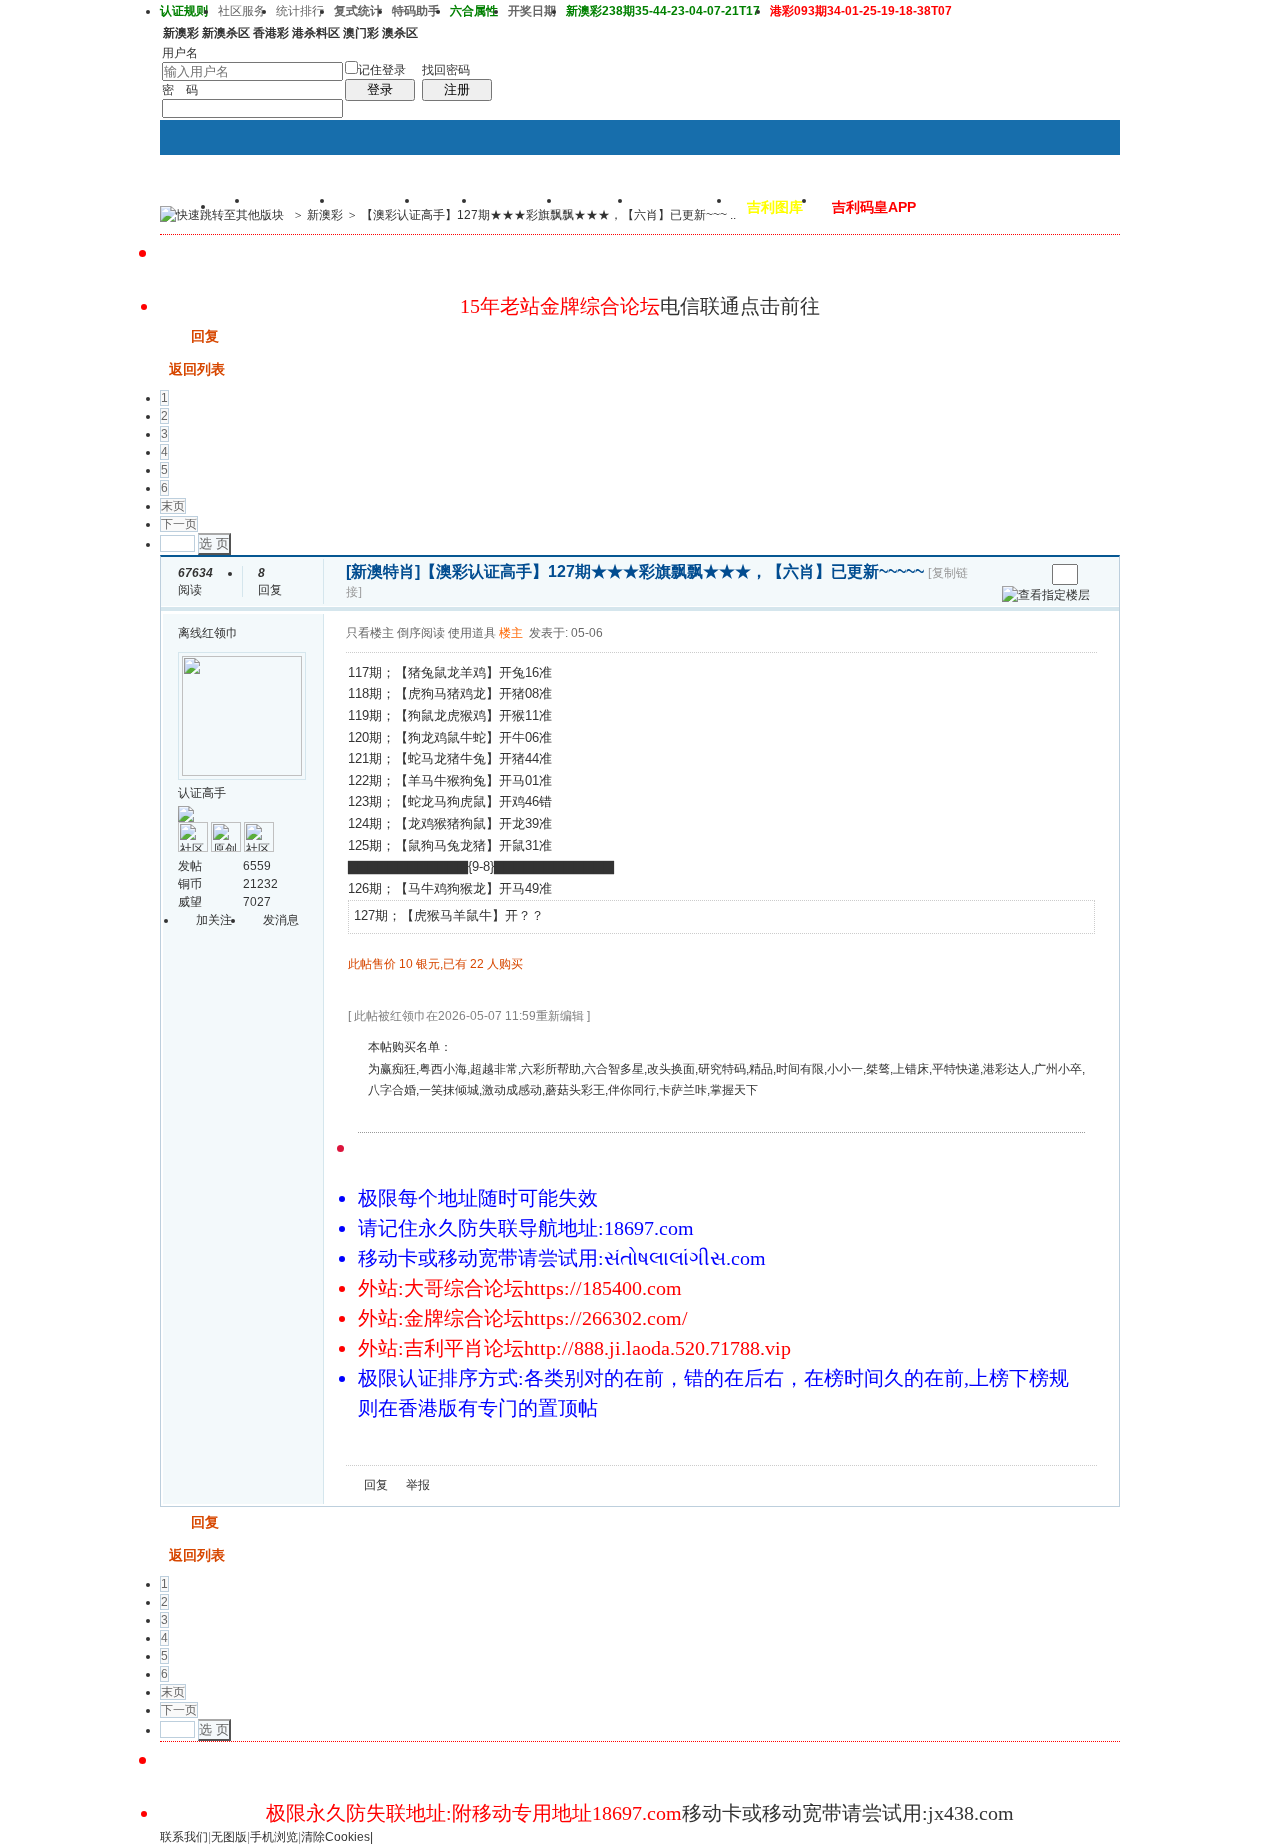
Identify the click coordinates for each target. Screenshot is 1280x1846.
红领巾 (220, 633)
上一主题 (1009, 574)
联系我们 (184, 1837)
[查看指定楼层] (1046, 595)
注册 (457, 89)
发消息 (281, 920)
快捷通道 (1067, 206)
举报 (418, 1485)
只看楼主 (370, 633)
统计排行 (300, 11)
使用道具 (472, 633)
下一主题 (1029, 574)
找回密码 (446, 70)
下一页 (179, 524)
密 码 (180, 90)
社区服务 (242, 11)
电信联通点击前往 (740, 306)
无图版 (229, 1837)
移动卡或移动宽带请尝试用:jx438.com (848, 1813)
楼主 (511, 633)
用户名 (180, 53)
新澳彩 (325, 215)
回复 (205, 336)
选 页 (214, 543)
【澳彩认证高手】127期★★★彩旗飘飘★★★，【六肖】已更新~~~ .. (548, 215)
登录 (380, 89)
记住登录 (382, 70)
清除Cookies (335, 1837)
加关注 (214, 920)
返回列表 (197, 369)
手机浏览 (274, 1837)
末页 (173, 506)
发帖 (174, 336)
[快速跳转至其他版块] (222, 215)
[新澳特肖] (383, 571)
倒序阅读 (421, 633)
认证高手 (202, 793)
